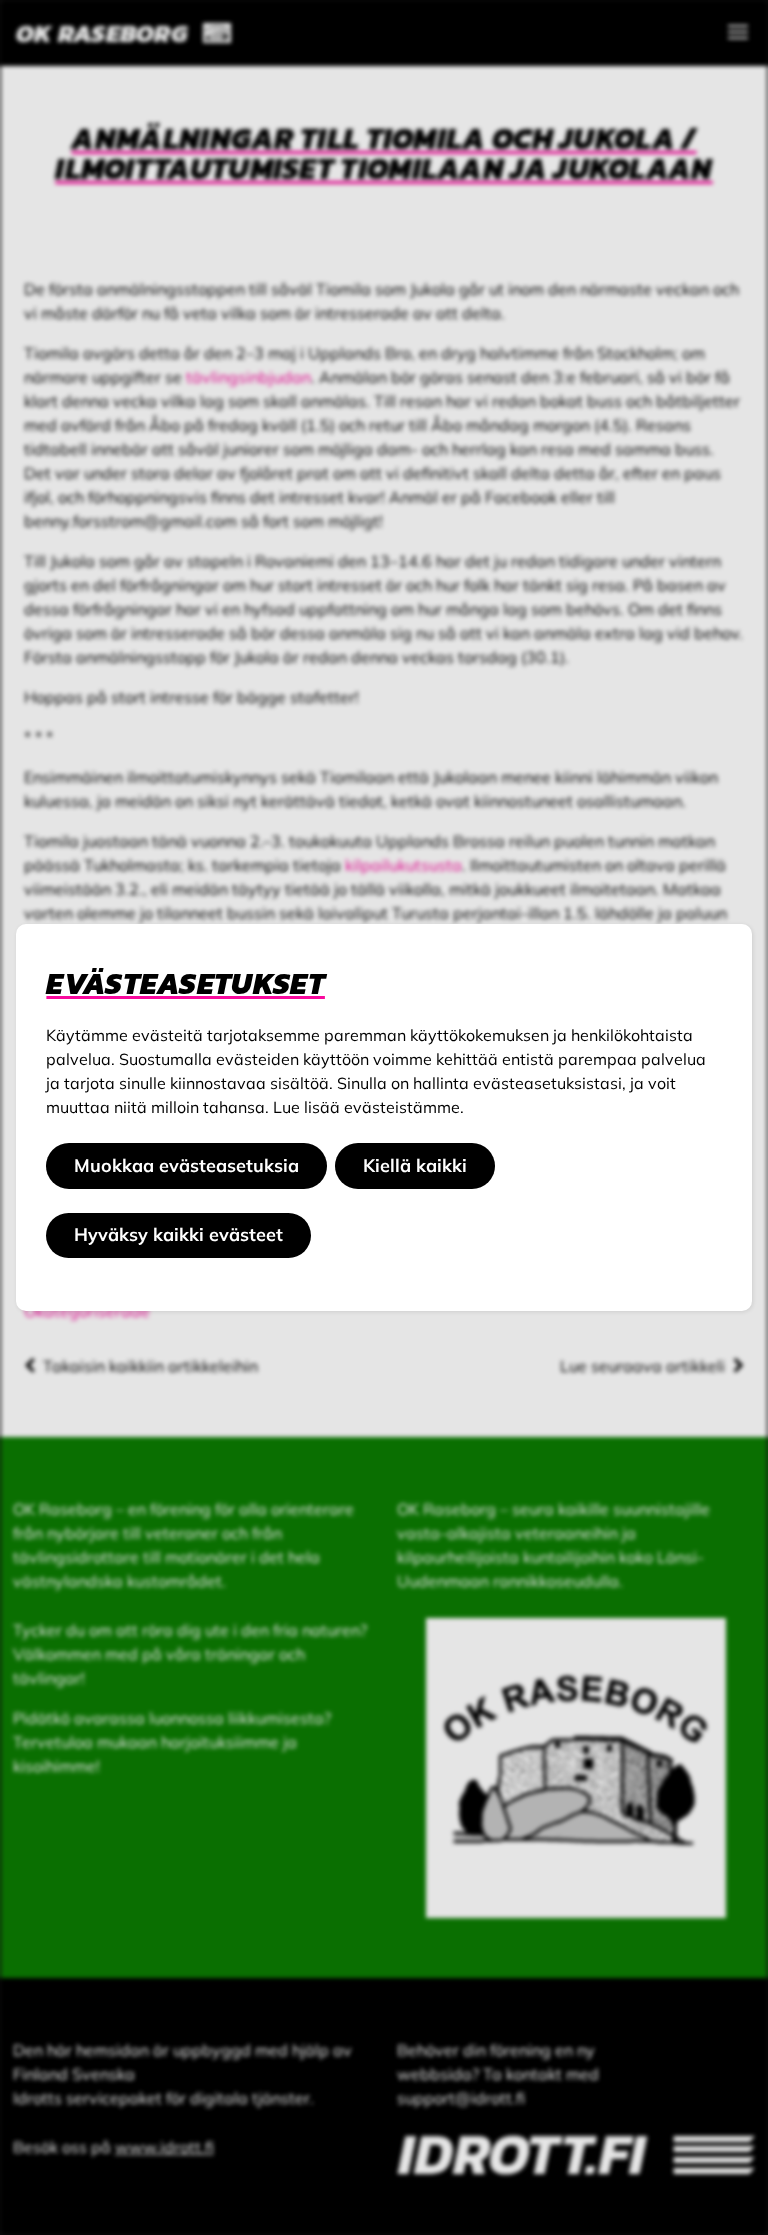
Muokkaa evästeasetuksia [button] (186, 1165)
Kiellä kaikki (415, 1165)
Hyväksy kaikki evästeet (178, 1234)
